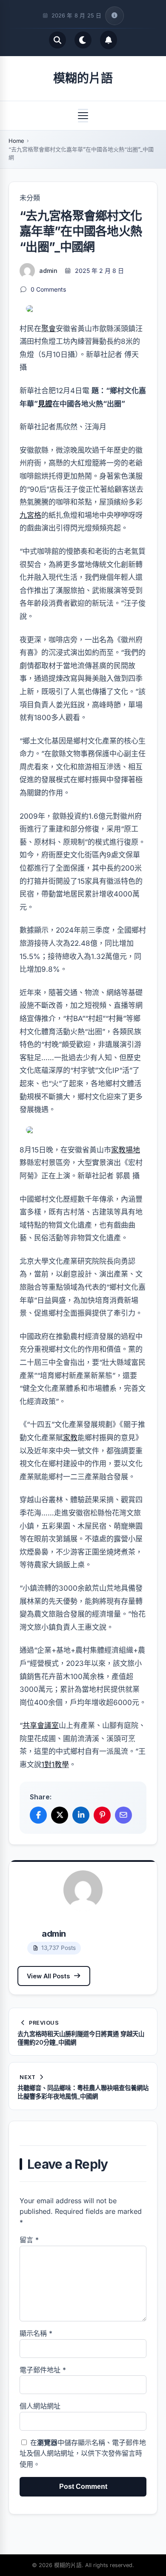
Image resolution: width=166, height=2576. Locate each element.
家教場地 (126, 1150)
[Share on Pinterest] (102, 1815)
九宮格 (30, 515)
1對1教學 (55, 1765)
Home (16, 141)
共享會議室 (41, 1725)
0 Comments (48, 289)
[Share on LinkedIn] (81, 1815)
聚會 (49, 329)
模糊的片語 (83, 78)
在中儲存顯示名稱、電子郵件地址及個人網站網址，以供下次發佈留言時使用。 (83, 2453)
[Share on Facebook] (38, 1815)
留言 (29, 2240)
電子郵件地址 (43, 2370)
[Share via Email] (123, 1815)
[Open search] (57, 40)
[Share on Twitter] (60, 1815)
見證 (45, 404)
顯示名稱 (36, 2333)
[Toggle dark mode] (83, 40)
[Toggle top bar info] (114, 16)
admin (48, 271)
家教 (70, 1438)
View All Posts (48, 1976)
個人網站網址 (40, 2406)
